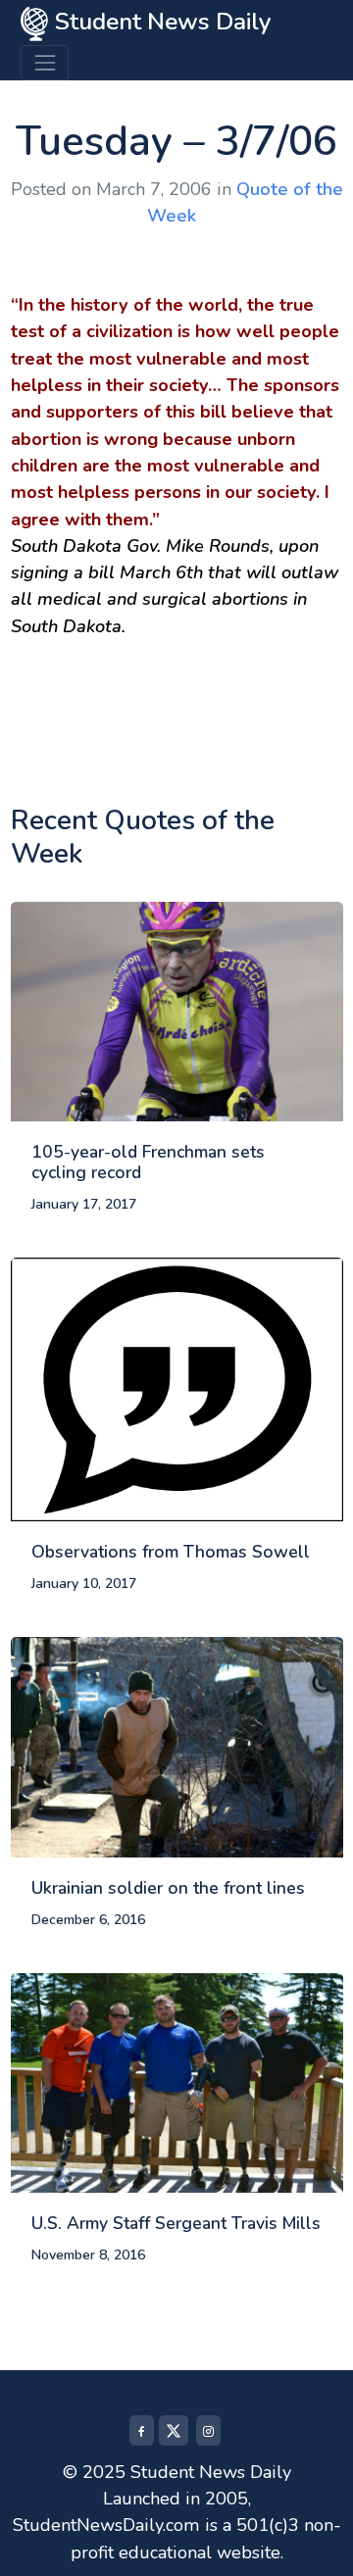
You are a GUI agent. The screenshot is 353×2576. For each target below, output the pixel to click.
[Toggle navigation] (45, 62)
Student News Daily (160, 22)
